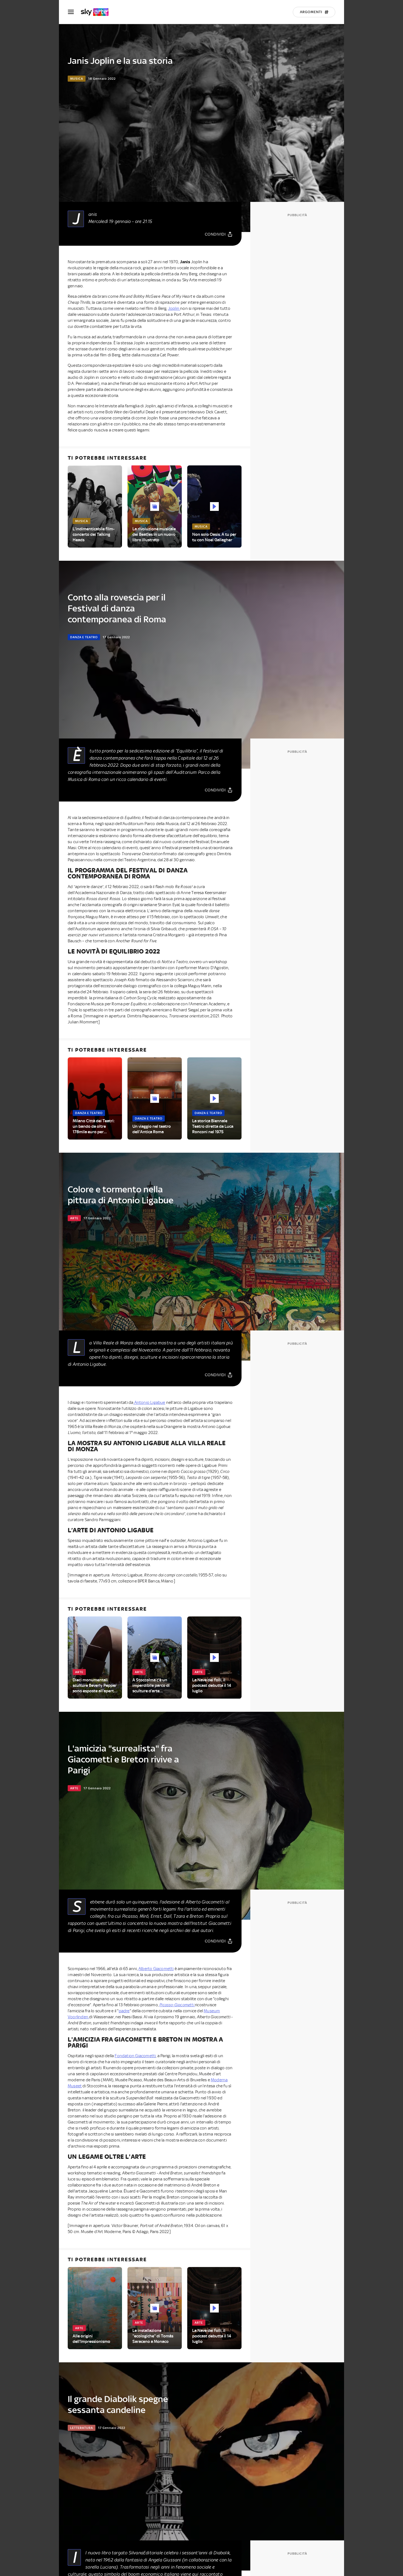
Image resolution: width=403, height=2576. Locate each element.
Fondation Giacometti (135, 2056)
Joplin (174, 308)
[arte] (97, 12)
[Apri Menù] (74, 12)
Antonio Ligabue (149, 1403)
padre (124, 2011)
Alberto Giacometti (156, 1969)
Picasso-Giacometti (177, 2005)
